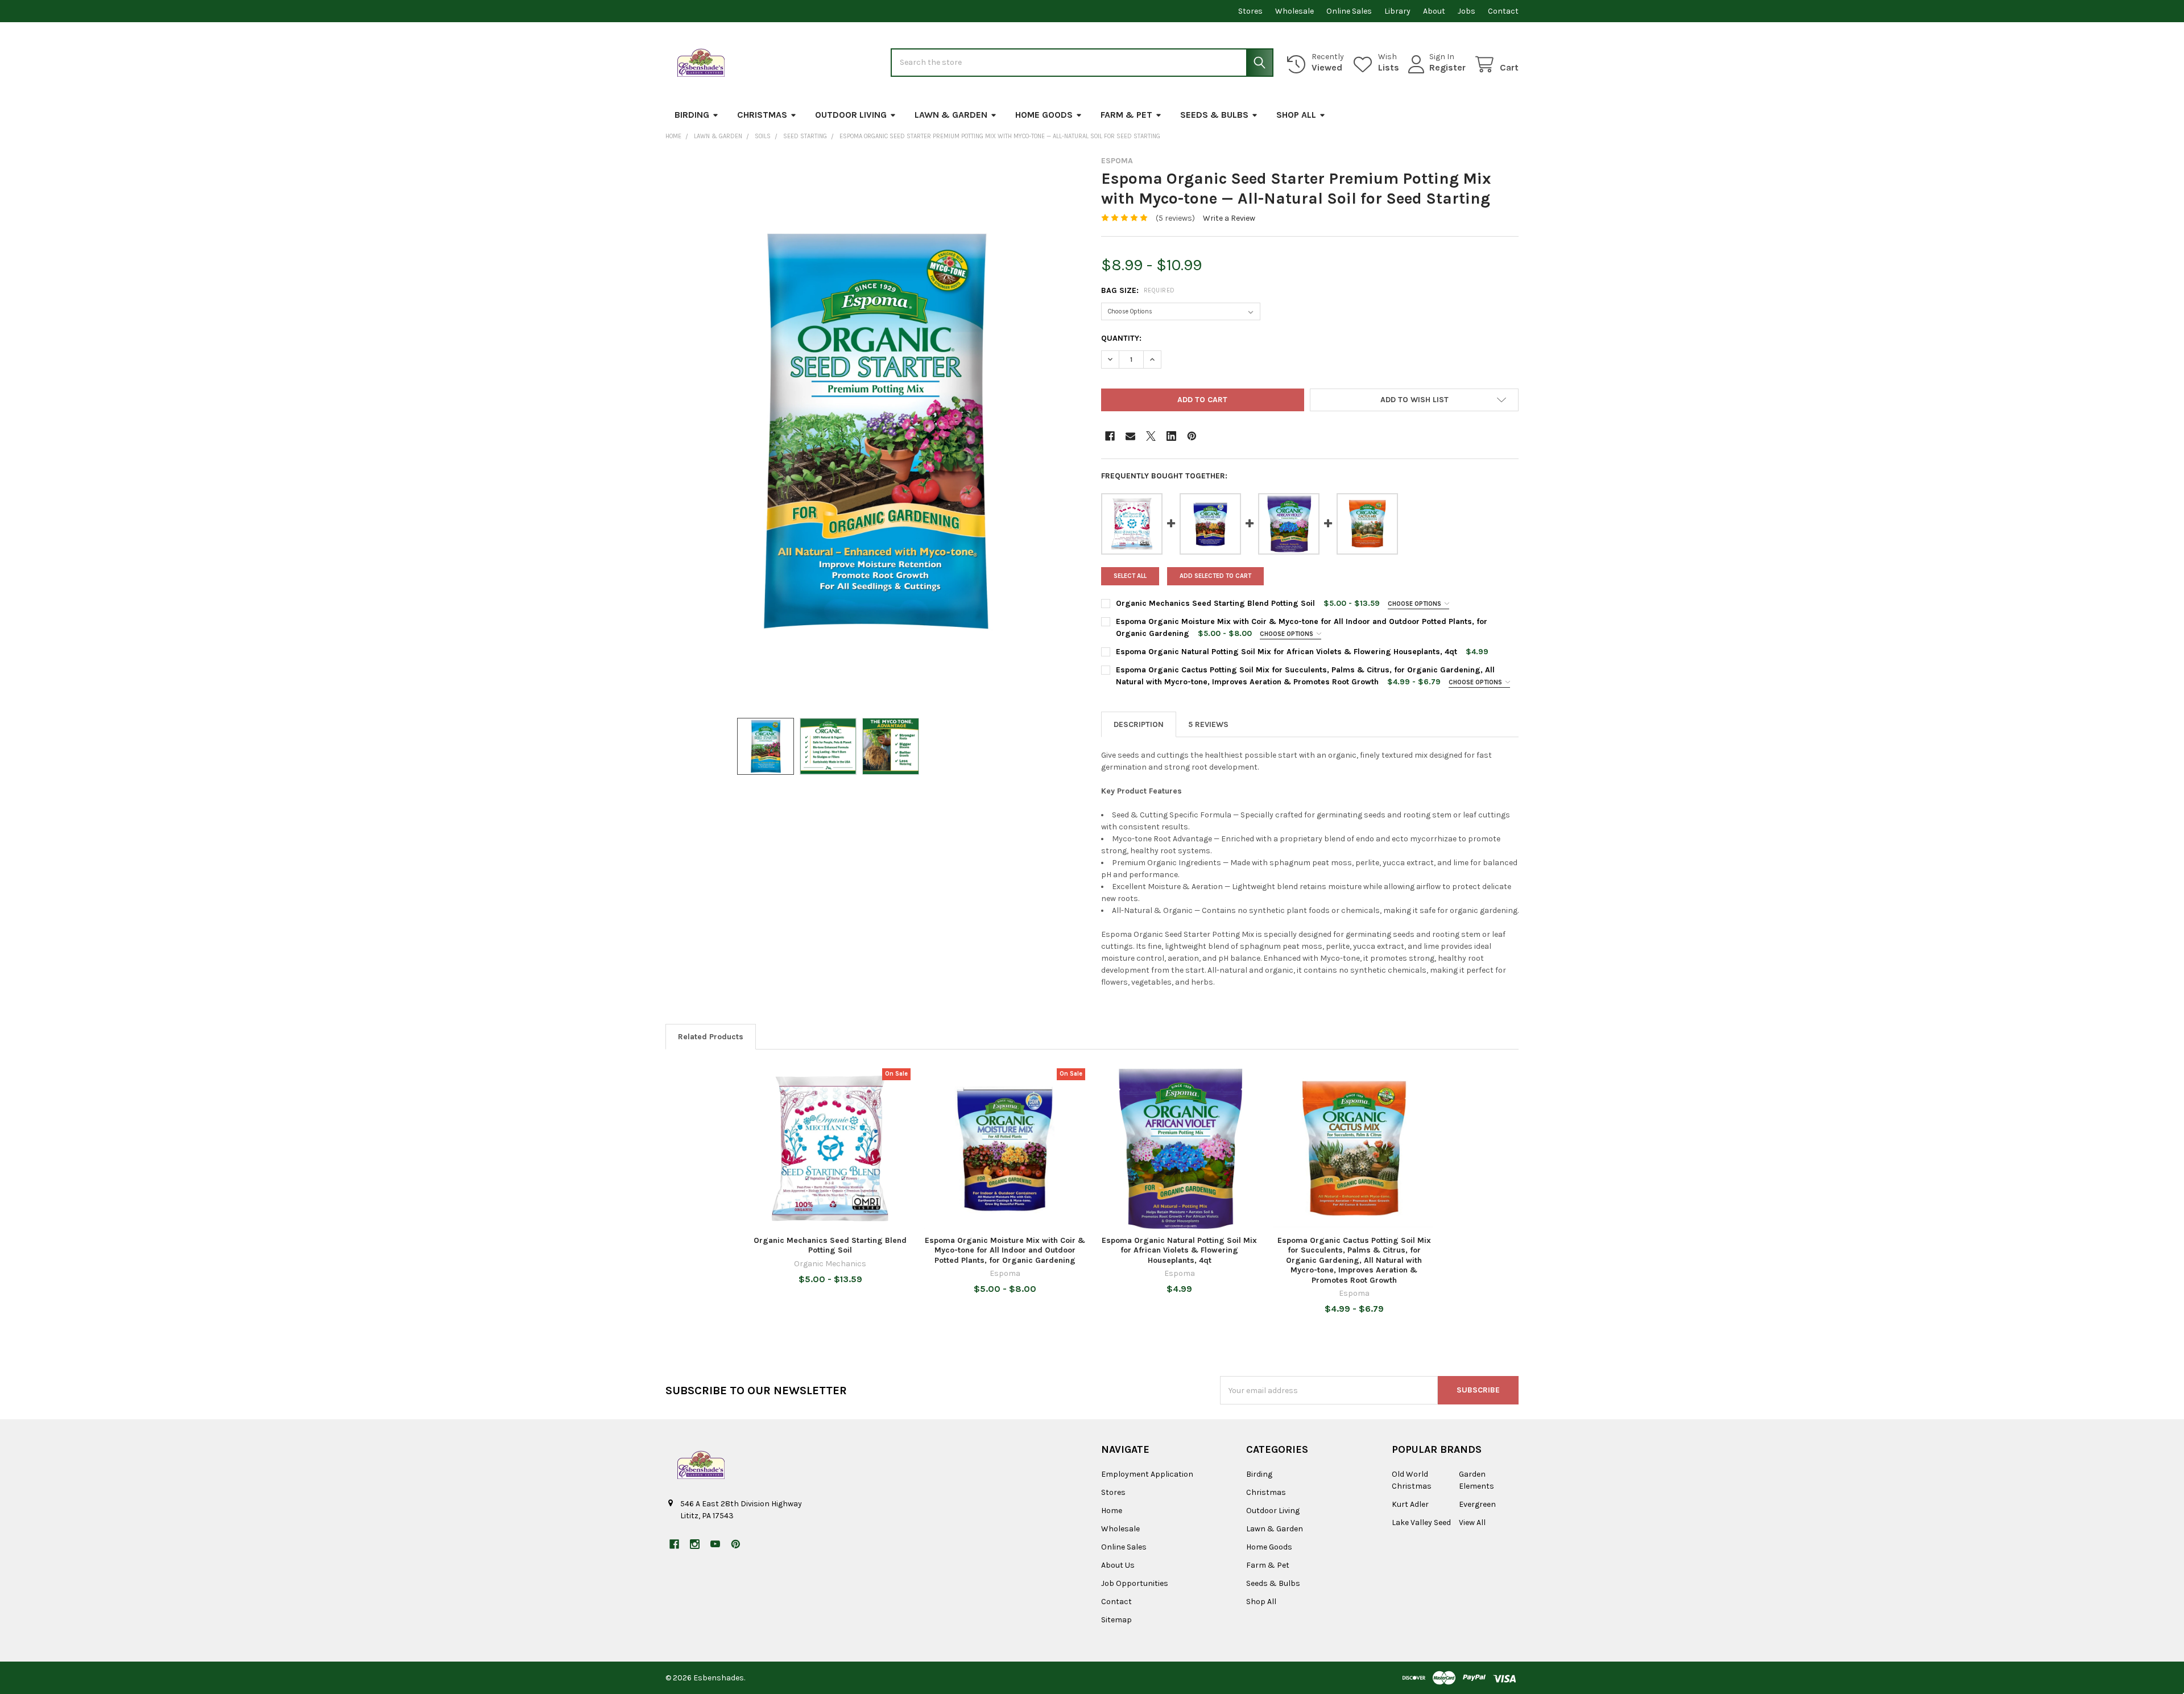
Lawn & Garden (951, 115)
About (1434, 11)
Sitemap (1116, 1620)
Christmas (762, 115)
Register (1447, 67)
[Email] (1130, 436)
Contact (1503, 11)
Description (1139, 724)
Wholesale (1294, 11)
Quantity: (1121, 338)
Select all (1130, 576)
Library (1397, 11)
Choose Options (1415, 604)
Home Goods (1044, 115)
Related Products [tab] (711, 1037)
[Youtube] (715, 1544)
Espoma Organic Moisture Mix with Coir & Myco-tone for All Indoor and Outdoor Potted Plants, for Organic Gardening (1005, 1250)
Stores (1250, 11)
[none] (874, 431)
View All (1472, 1522)
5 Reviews (1208, 724)
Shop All (1296, 115)
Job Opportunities (1135, 1583)
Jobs (1467, 11)
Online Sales (1349, 11)
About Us (1118, 1565)
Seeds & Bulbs (1214, 115)
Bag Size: (1138, 290)
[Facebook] (1110, 436)
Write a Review (1229, 218)
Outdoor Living (851, 115)
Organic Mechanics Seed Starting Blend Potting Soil (1215, 603)
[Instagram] (695, 1544)
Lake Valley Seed (1421, 1522)
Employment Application (1147, 1474)
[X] (1151, 436)
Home (1112, 1511)
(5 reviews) (1175, 218)
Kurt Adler (1410, 1504)
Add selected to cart (1215, 576)
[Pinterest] (1192, 436)
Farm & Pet (1126, 115)
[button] (1414, 400)
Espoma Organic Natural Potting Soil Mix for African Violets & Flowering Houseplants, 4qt (1287, 652)
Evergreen (1477, 1504)
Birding (692, 115)
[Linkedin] (1171, 436)
